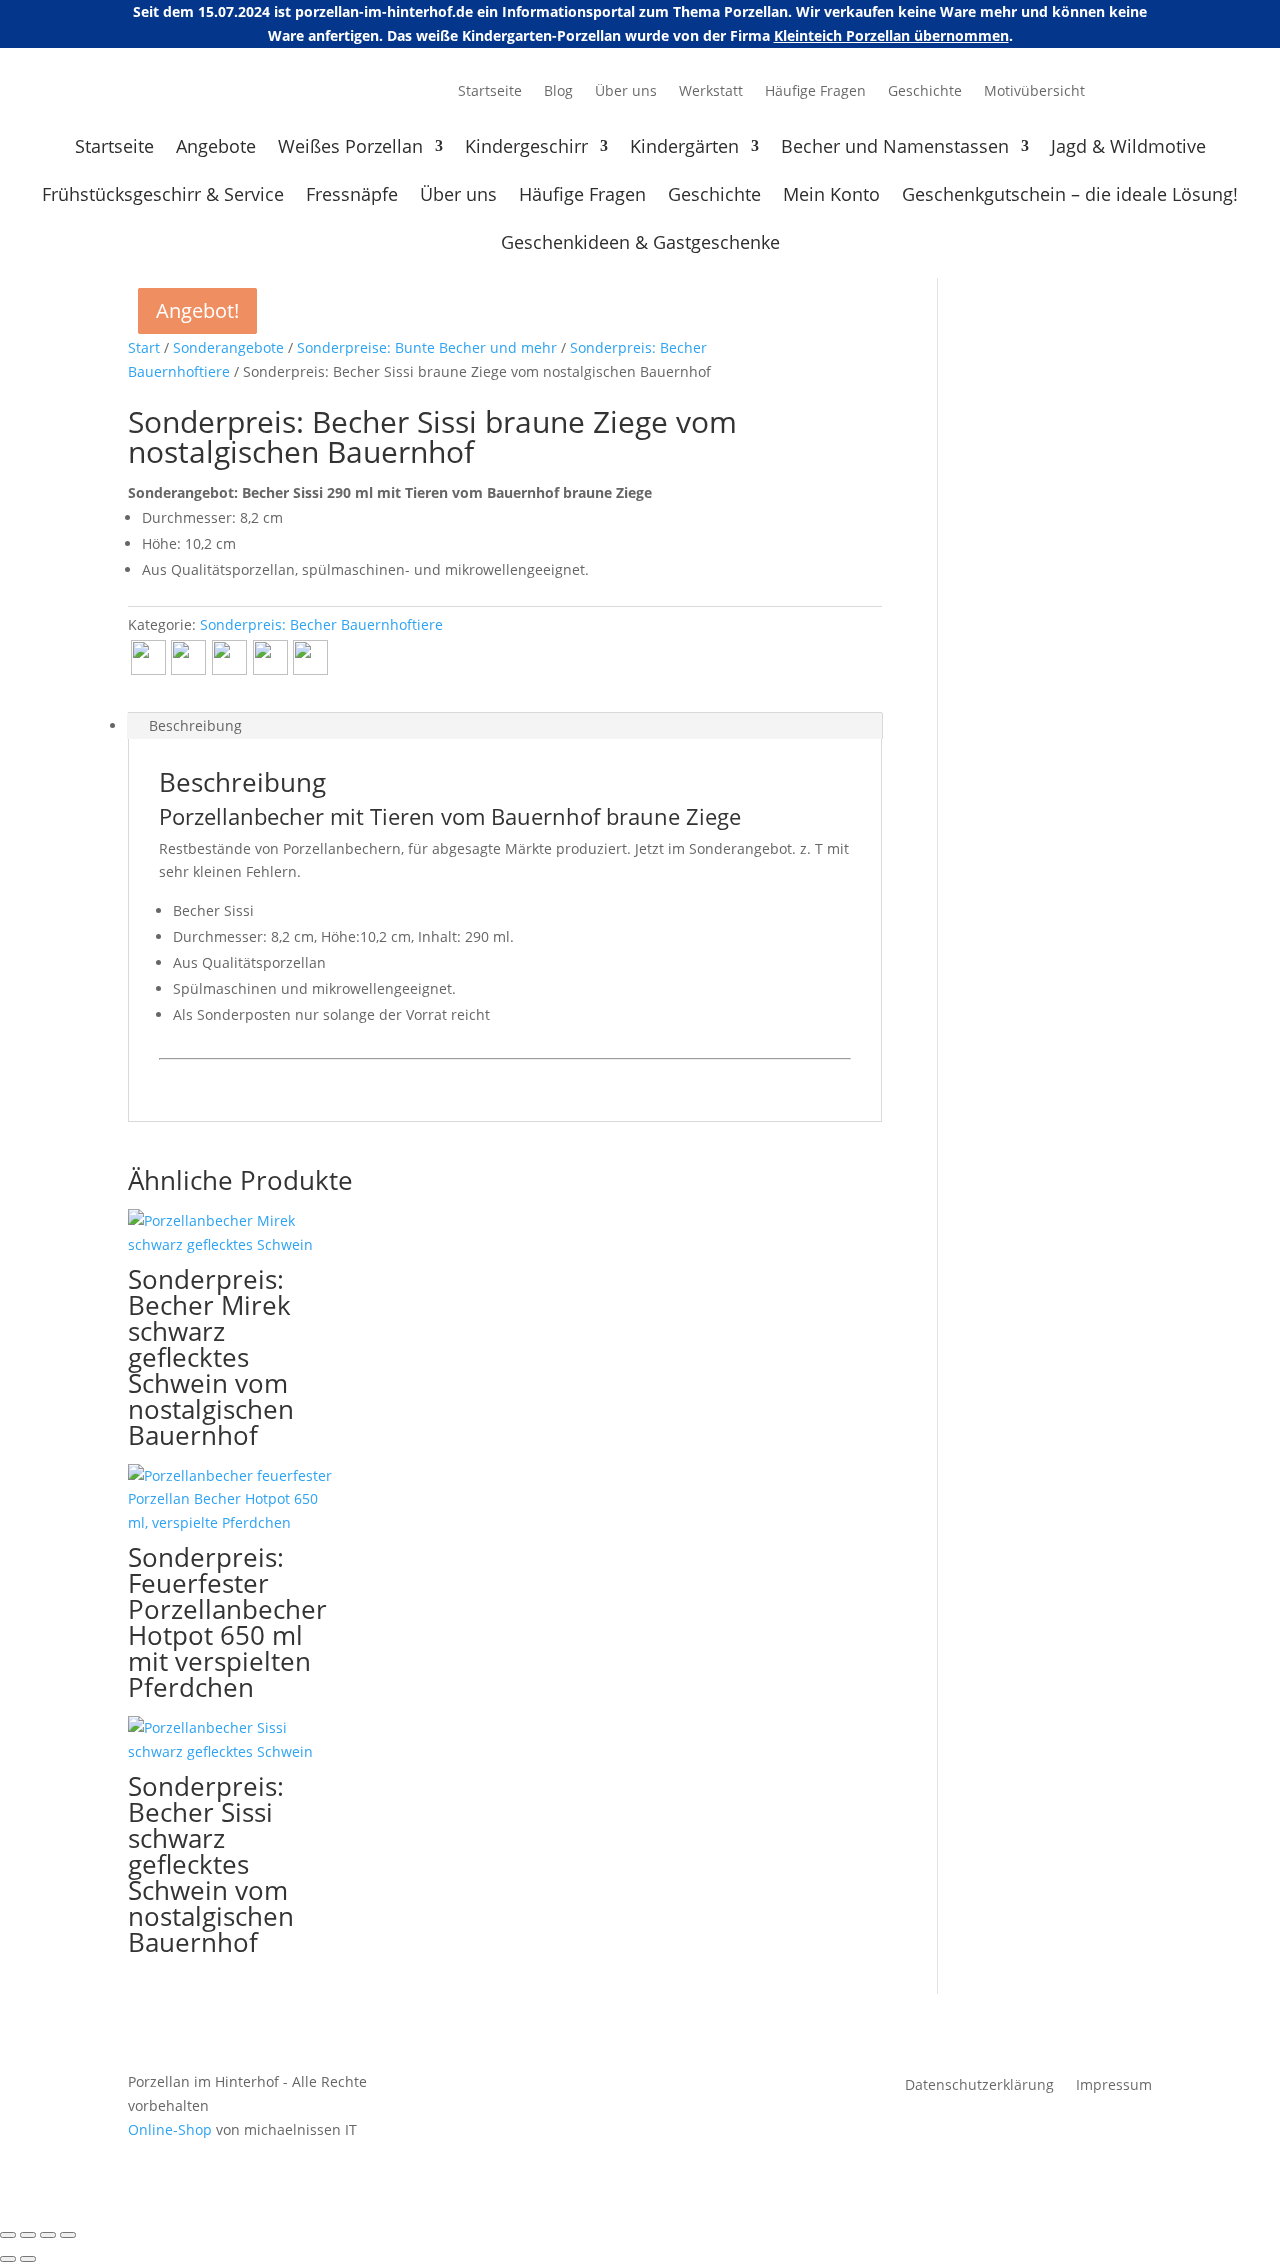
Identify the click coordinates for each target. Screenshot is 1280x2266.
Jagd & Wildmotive (1128, 148)
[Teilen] (48, 2235)
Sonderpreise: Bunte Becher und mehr (427, 347)
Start (144, 347)
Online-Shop (170, 2129)
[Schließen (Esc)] (68, 2235)
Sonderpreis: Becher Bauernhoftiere (321, 624)
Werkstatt (711, 92)
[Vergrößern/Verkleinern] (8, 2235)
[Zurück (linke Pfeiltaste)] (8, 2259)
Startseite (490, 92)
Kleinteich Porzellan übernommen (891, 35)
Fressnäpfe (352, 196)
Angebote (216, 148)
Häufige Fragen (815, 92)
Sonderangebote (228, 347)
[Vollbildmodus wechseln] (28, 2235)
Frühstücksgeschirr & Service (163, 196)
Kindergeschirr (526, 148)
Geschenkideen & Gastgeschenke (640, 244)
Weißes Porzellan (350, 148)
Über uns (626, 92)
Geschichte (925, 92)
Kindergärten (684, 148)
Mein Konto (831, 196)
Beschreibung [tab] (195, 725)
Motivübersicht (1034, 92)
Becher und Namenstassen (895, 148)
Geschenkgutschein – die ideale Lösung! (1070, 196)
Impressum (1114, 2086)
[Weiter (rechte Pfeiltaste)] (28, 2259)
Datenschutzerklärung (979, 2086)
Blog (558, 92)
